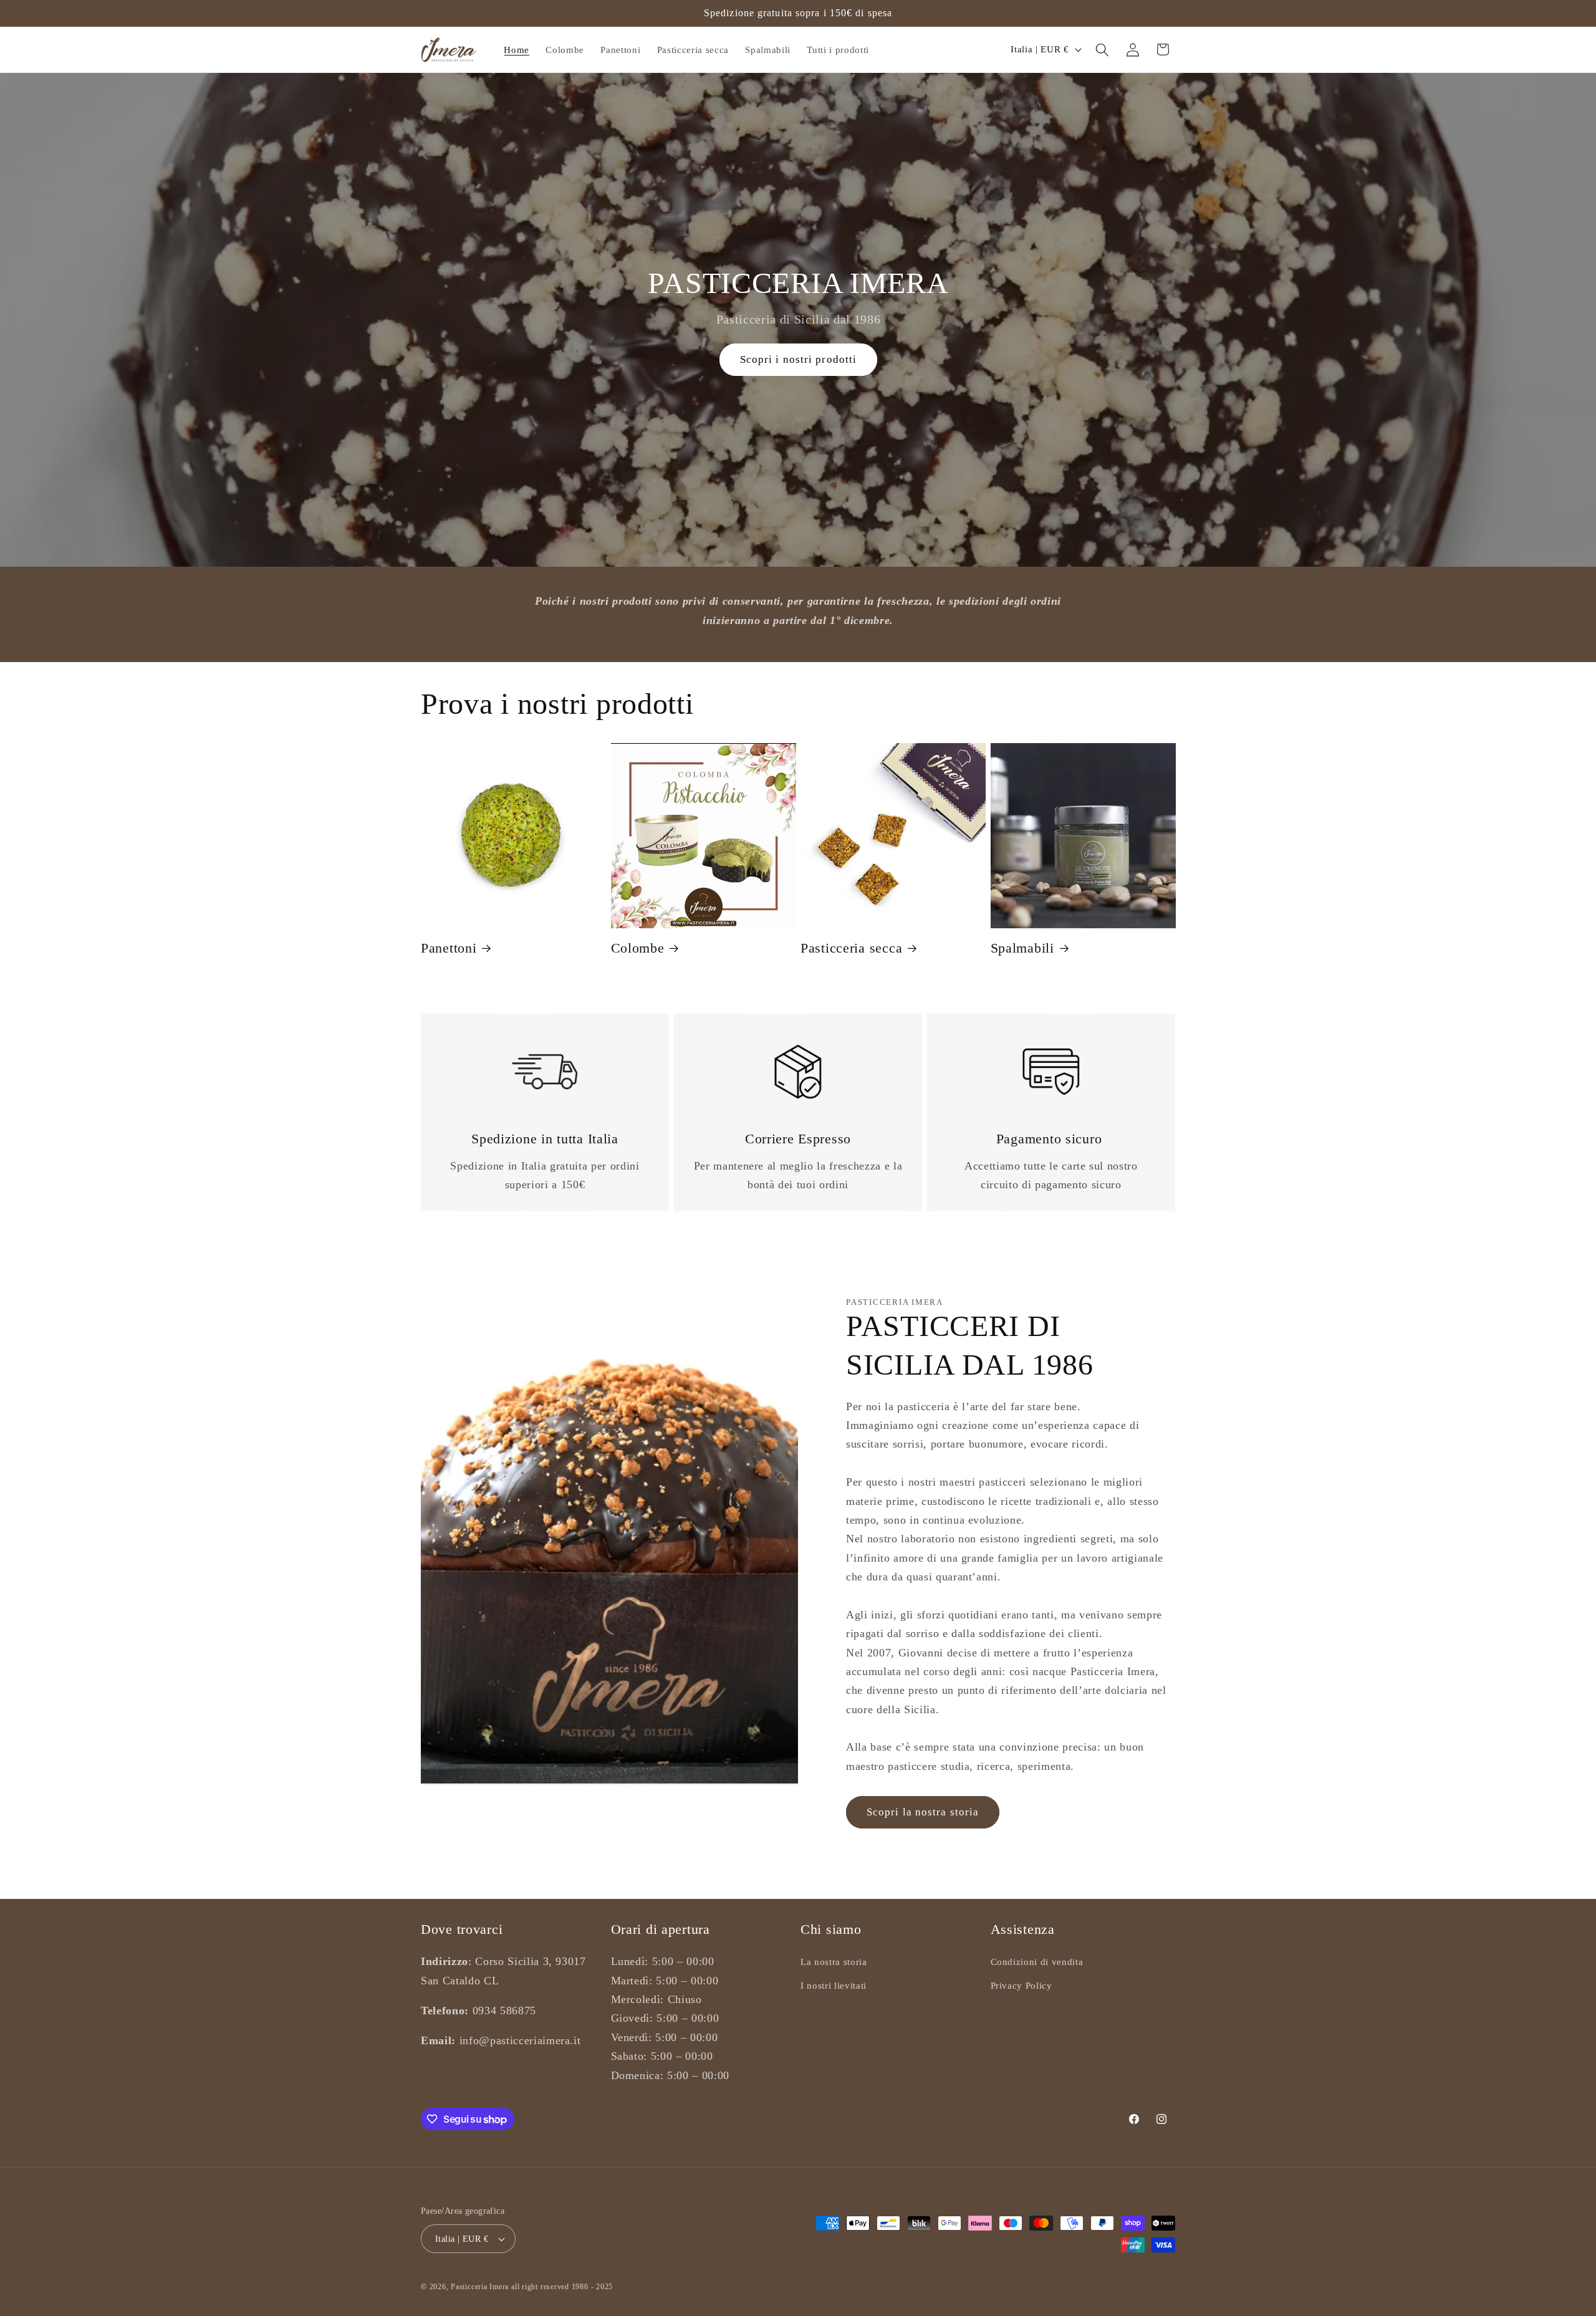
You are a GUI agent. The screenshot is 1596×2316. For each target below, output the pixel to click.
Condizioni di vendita (1037, 1962)
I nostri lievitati (834, 1985)
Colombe (638, 948)
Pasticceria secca (851, 948)
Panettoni (449, 948)
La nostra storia (834, 1962)
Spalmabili (1022, 948)
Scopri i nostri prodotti (798, 360)
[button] (1102, 49)
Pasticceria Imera (480, 2287)
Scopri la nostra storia (923, 1812)
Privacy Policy (1022, 1985)
